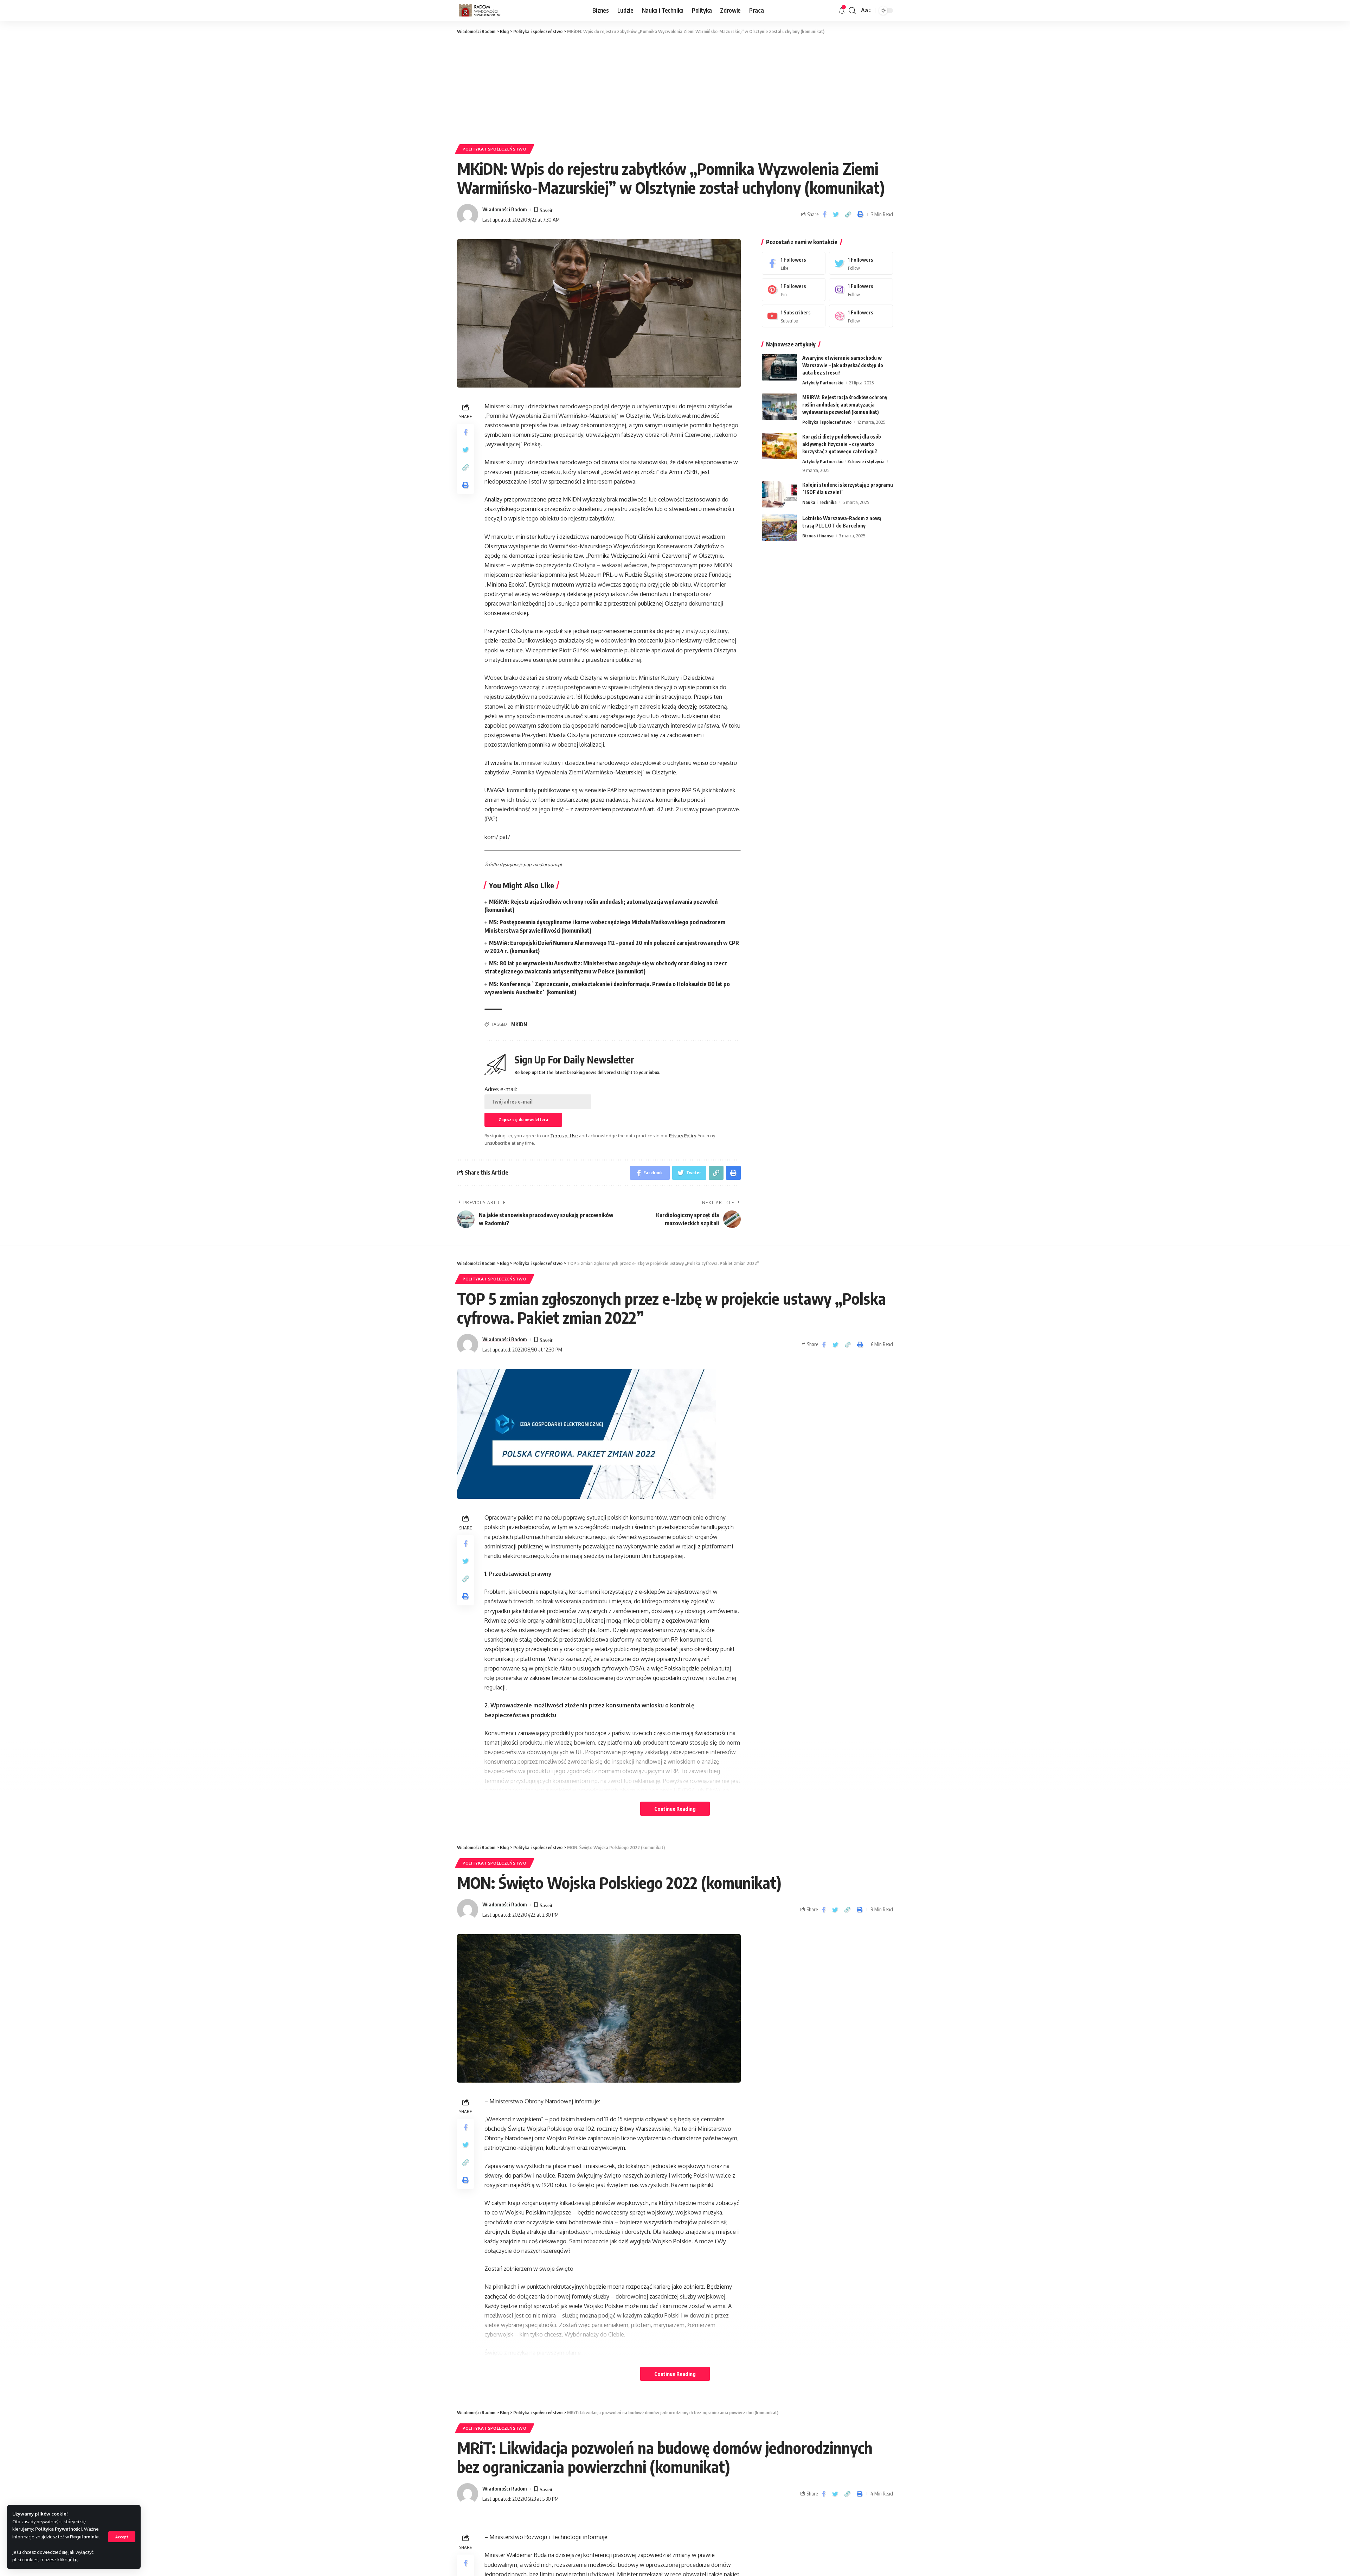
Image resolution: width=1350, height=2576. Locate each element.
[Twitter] (861, 263)
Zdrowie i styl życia (866, 461)
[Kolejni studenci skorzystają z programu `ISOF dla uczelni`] (779, 494)
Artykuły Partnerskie (823, 383)
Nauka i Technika (819, 502)
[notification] (842, 11)
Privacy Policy (682, 1136)
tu (75, 2559)
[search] (852, 11)
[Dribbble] (861, 316)
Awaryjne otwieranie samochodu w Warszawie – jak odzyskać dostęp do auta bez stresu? (843, 365)
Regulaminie (84, 2537)
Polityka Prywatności (59, 2529)
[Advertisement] (675, 88)
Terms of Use (564, 1136)
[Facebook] (794, 263)
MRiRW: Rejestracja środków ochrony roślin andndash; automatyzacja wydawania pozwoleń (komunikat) (845, 405)
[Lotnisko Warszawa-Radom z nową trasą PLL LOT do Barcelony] (779, 528)
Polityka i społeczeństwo (495, 149)
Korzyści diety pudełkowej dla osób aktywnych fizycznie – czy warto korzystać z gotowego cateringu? (842, 444)
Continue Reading (675, 1809)
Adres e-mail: (501, 1089)
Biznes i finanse (818, 536)
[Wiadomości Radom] (485, 11)
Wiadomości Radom (505, 209)
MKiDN (519, 1024)
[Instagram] (861, 290)
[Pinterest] (794, 290)
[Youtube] (794, 316)
